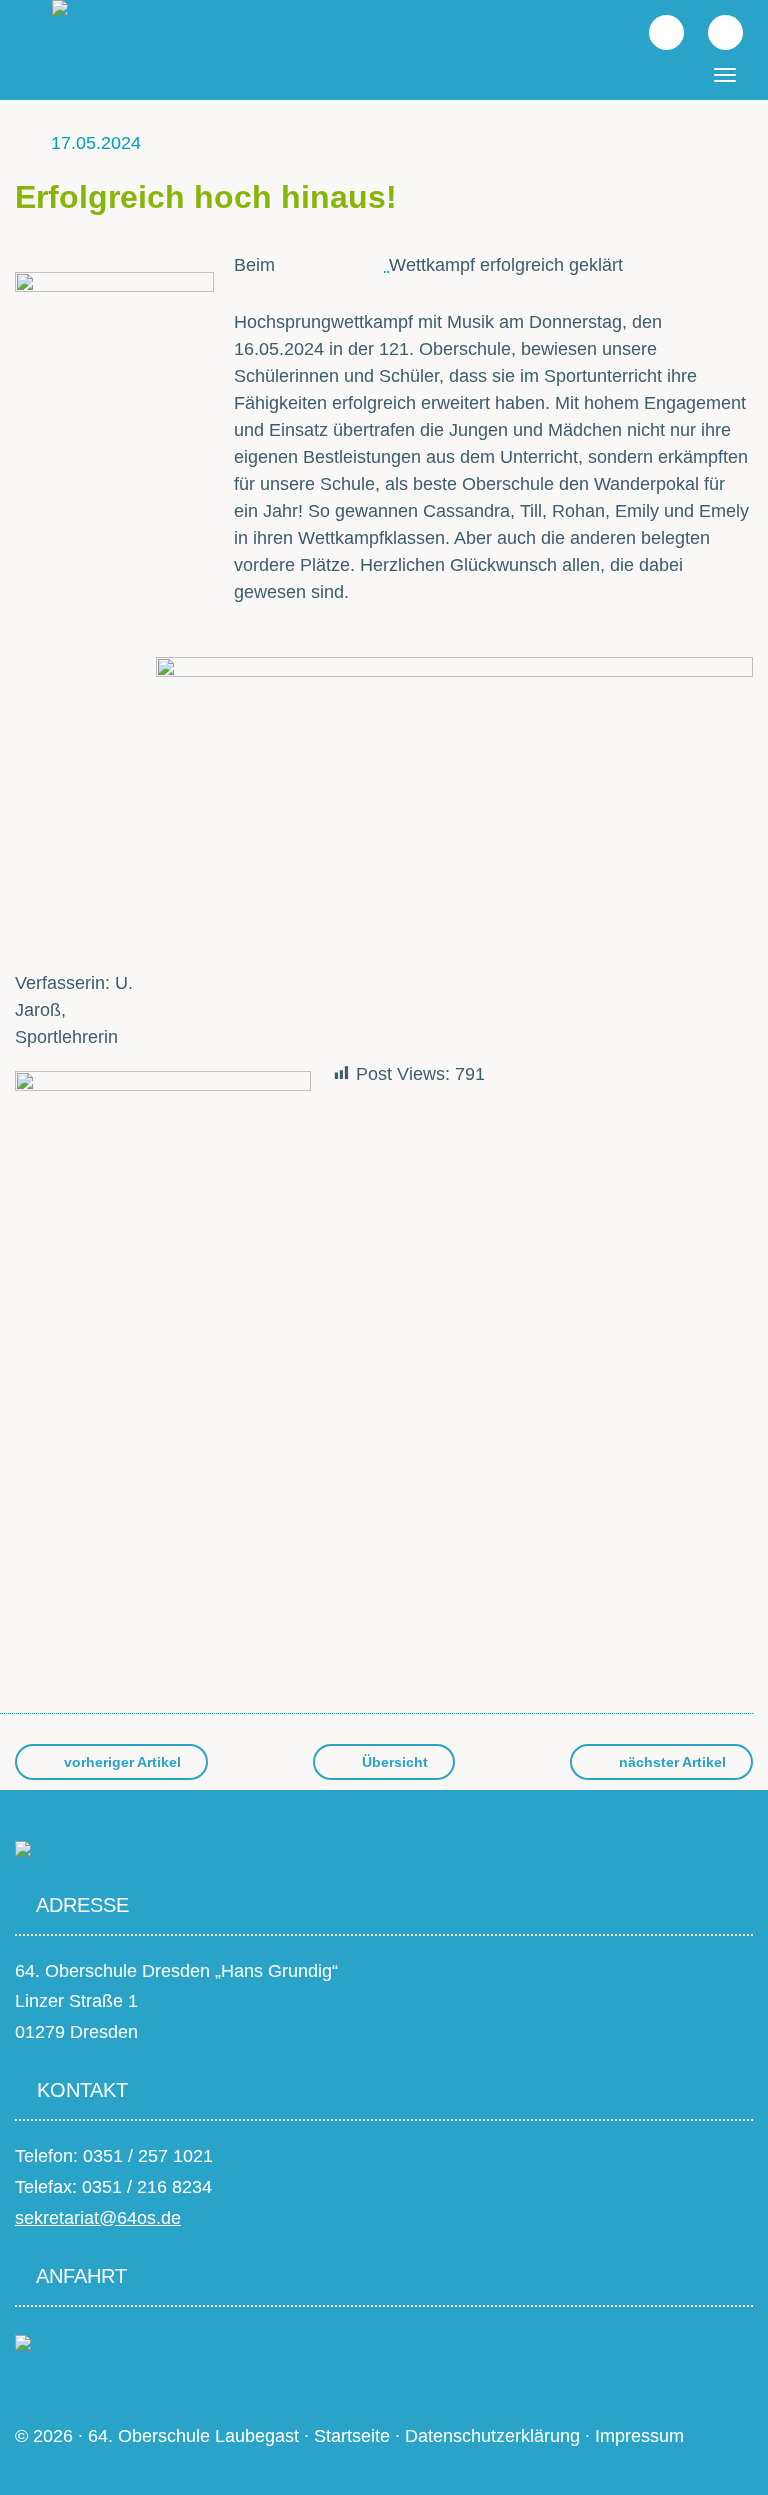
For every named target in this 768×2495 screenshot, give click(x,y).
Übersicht (393, 1762)
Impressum (639, 2436)
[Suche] (656, 31)
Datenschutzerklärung (492, 2436)
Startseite (352, 2436)
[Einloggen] (715, 31)
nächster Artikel (670, 1762)
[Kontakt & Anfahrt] (23, 2342)
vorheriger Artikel (120, 1762)
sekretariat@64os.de (98, 2218)
